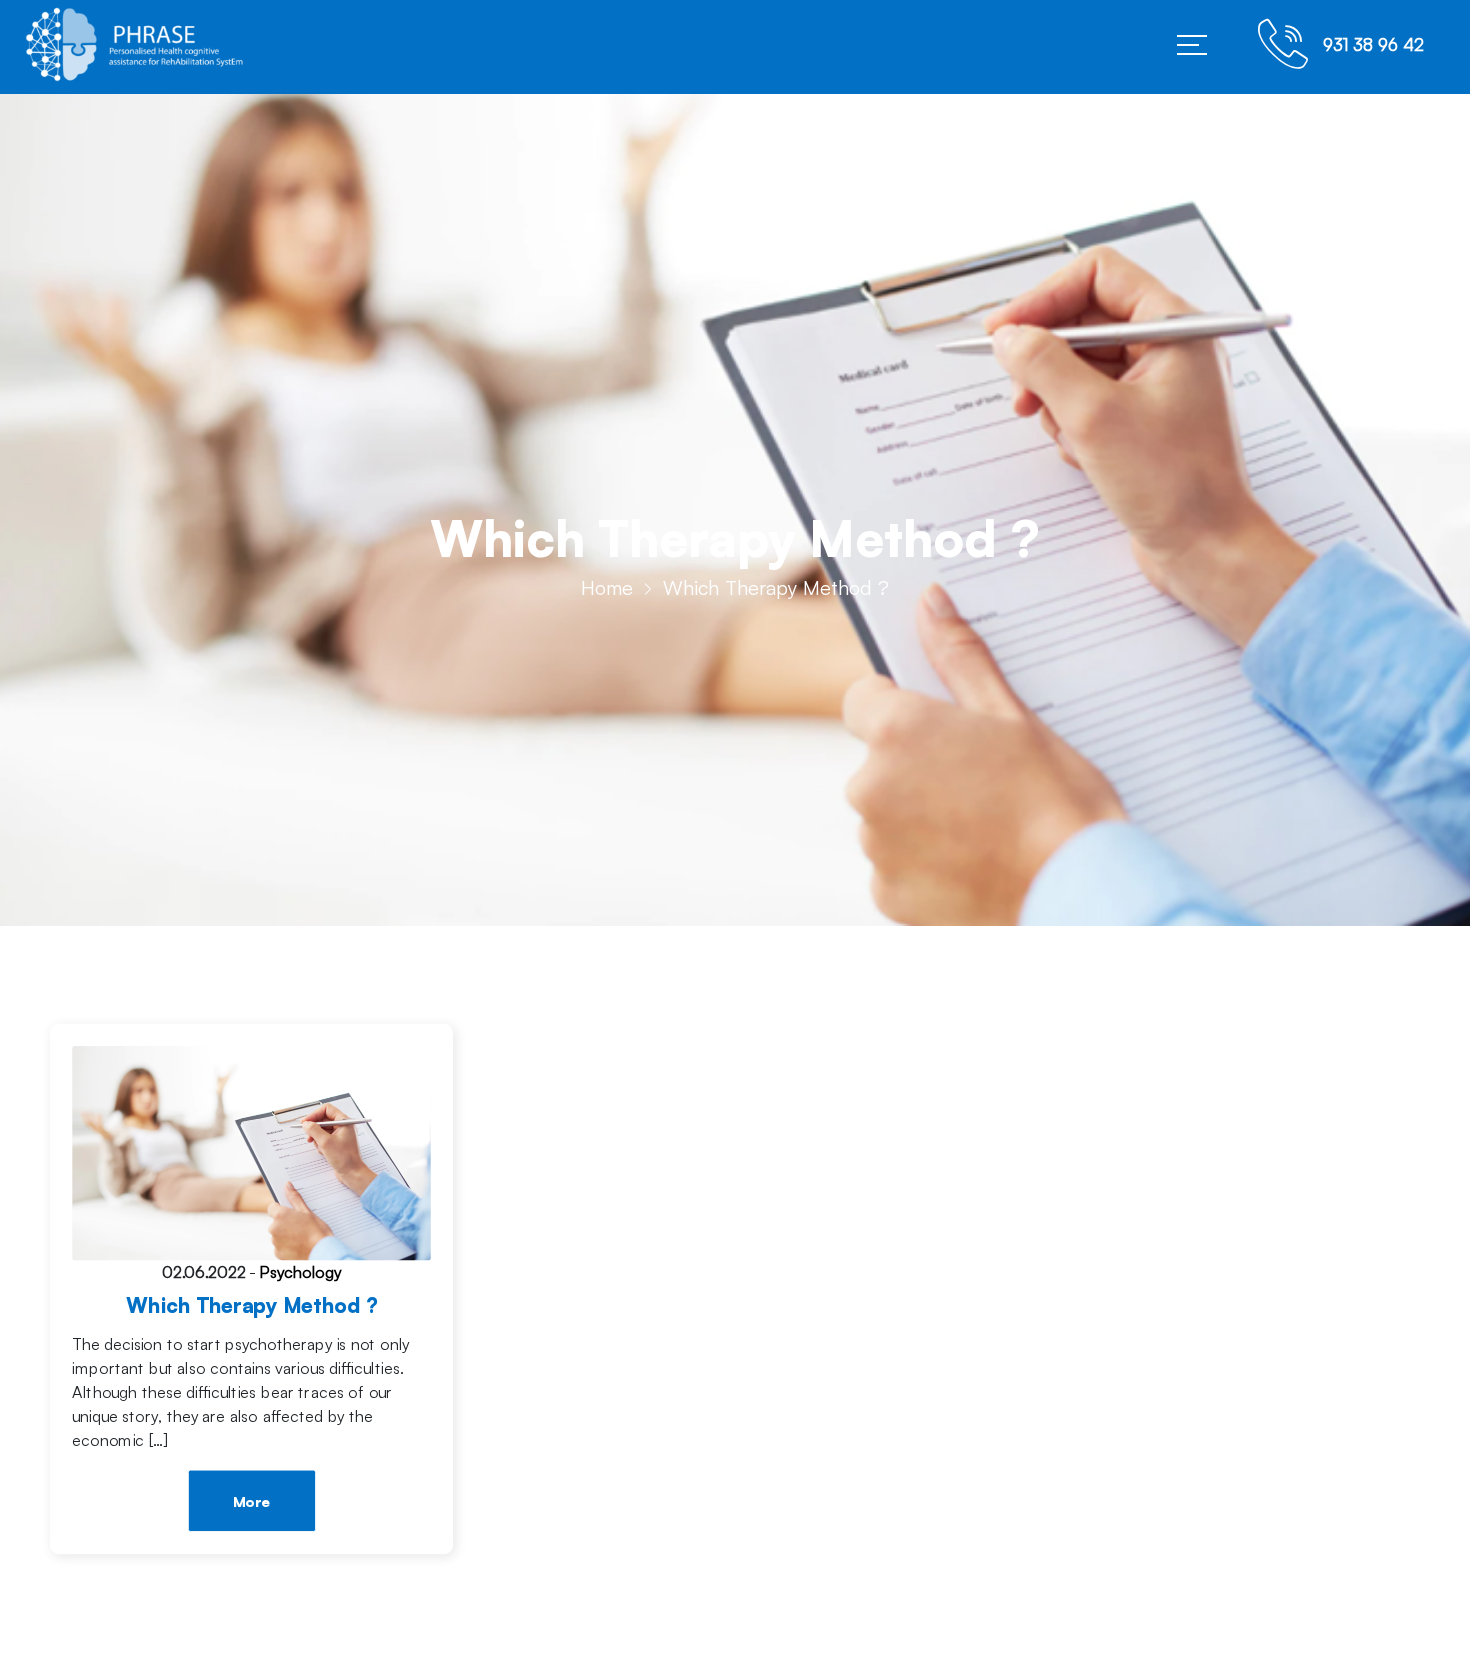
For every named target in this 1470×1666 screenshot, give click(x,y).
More (251, 1502)
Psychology (300, 1273)
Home (607, 587)
